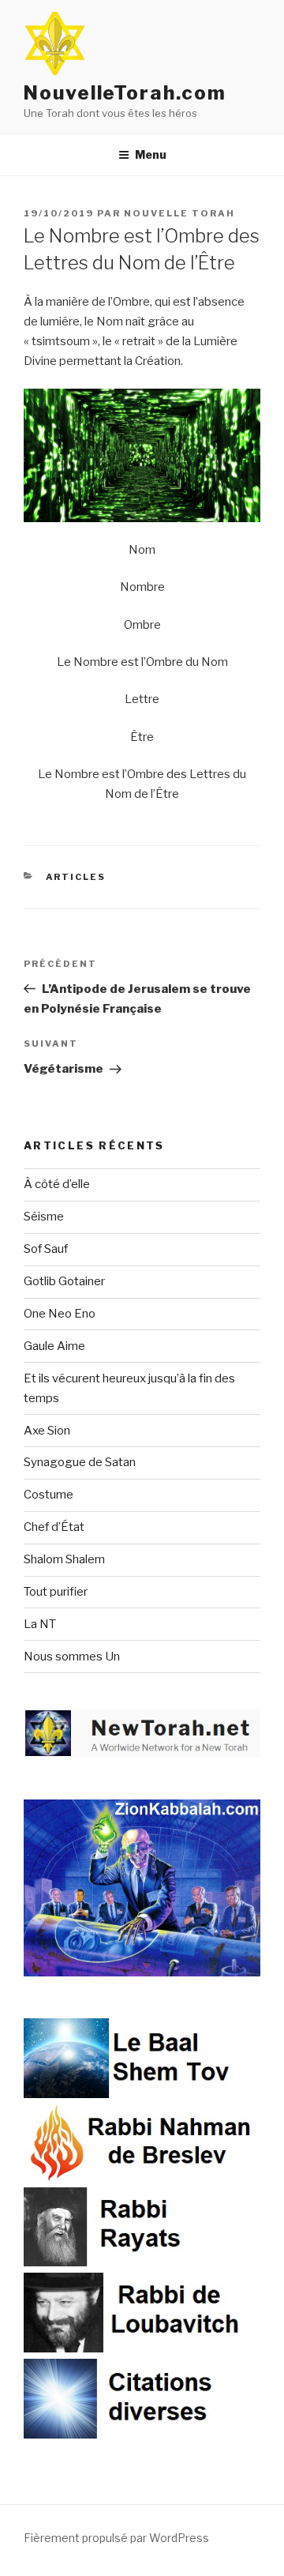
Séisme (44, 1217)
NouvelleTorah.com (125, 93)
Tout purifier (56, 1592)
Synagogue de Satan (80, 1462)
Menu (151, 154)
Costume (49, 1495)
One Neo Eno (60, 1314)
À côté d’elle (57, 1184)
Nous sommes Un (72, 1657)
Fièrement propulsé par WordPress (116, 2538)
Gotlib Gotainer (64, 1281)
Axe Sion (47, 1431)
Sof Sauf (46, 1249)
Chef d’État (54, 1527)
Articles (76, 877)
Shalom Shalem (64, 1559)
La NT (40, 1624)
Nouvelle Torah (179, 213)
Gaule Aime (54, 1346)
